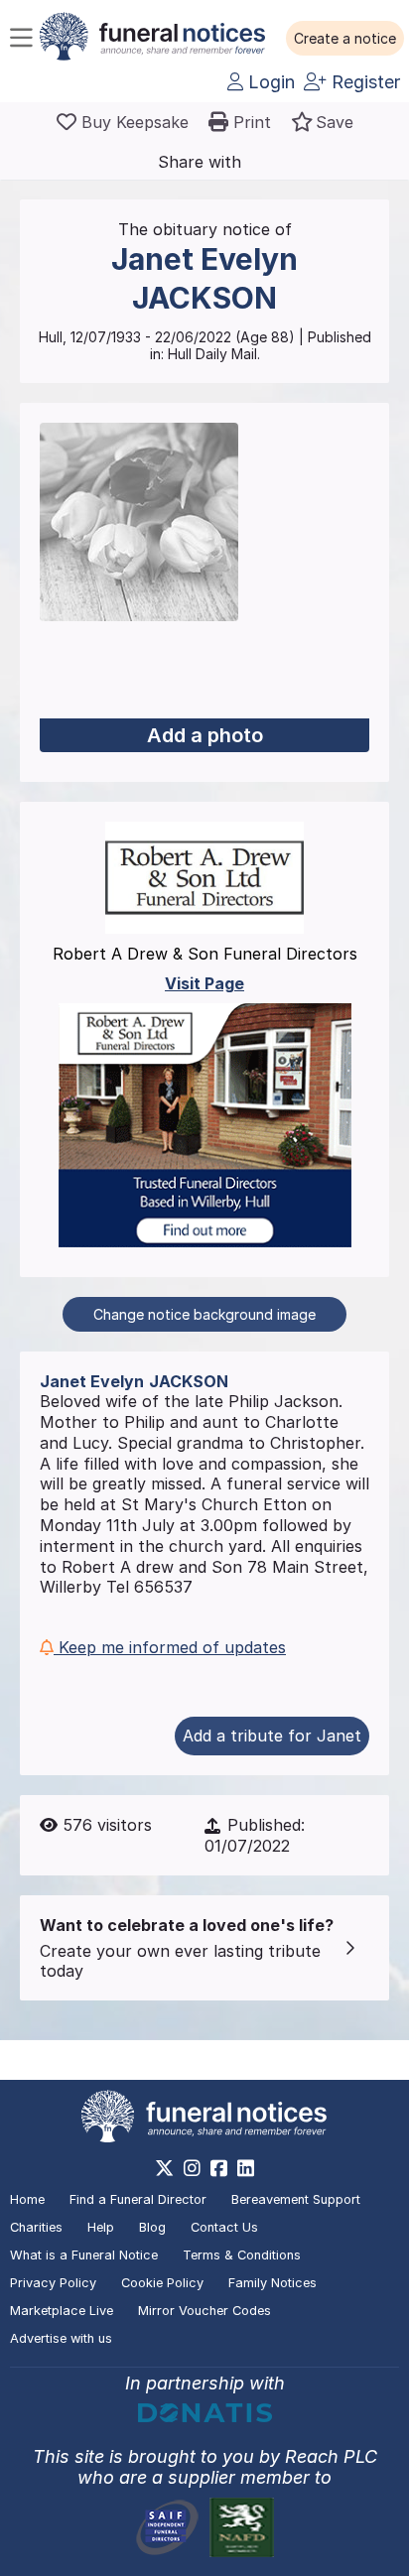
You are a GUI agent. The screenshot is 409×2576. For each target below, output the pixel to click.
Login (269, 82)
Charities (36, 2227)
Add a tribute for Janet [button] (272, 1736)
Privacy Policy (53, 2283)
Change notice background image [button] (204, 1314)
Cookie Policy (162, 2283)
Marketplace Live (62, 2311)
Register (363, 82)
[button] (345, 39)
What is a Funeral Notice (84, 2255)
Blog (152, 2227)
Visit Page (204, 983)
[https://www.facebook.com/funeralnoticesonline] (219, 2168)
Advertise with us (61, 2338)
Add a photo (205, 735)
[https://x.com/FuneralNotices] (164, 2168)
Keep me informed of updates (170, 1647)
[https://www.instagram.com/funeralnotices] (192, 2168)
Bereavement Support (296, 2199)
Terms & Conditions (242, 2255)
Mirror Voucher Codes (204, 2311)
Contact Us (224, 2227)
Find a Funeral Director (138, 2199)
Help (101, 2227)
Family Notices (273, 2283)
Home (27, 2199)
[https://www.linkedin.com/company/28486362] (246, 2168)
